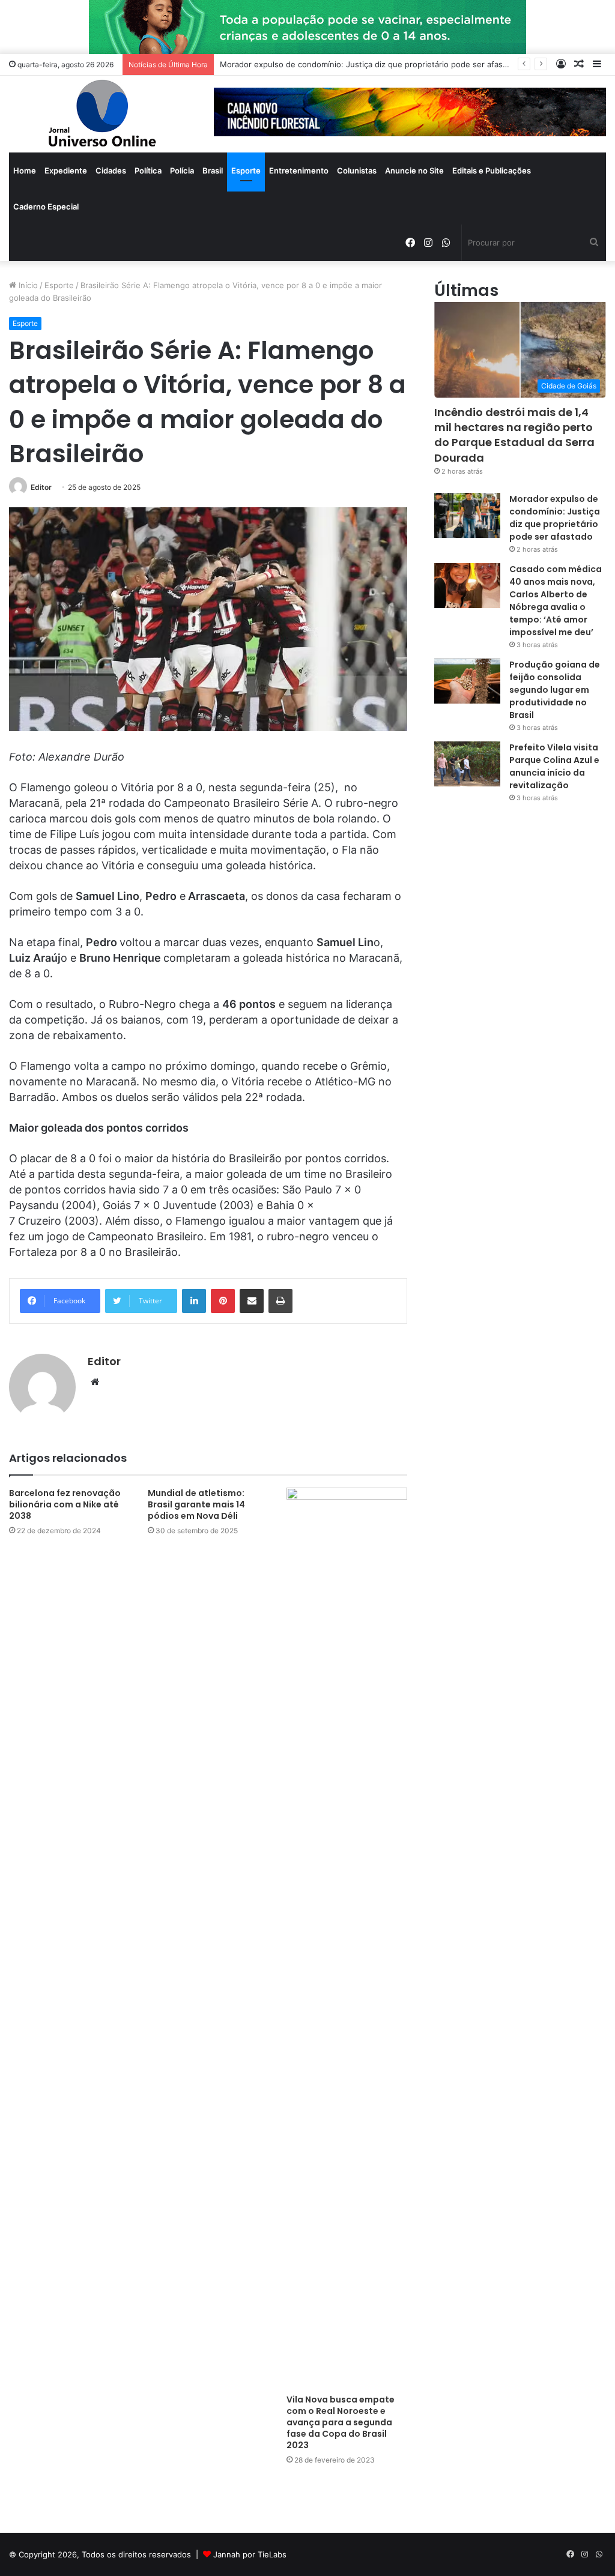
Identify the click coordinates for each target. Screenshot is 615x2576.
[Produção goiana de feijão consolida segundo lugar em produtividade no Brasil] (467, 681)
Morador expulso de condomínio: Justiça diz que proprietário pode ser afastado (555, 518)
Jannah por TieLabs (250, 2554)
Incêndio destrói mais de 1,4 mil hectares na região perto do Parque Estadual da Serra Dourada (514, 435)
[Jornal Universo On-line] (102, 114)
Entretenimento (299, 170)
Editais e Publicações (492, 170)
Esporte (246, 170)
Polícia (182, 170)
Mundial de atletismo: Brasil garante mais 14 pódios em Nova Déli (196, 1504)
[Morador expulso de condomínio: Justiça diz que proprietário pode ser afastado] (467, 515)
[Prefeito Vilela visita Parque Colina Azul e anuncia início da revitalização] (467, 764)
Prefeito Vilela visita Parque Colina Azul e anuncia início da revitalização (554, 766)
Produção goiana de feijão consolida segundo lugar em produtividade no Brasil (555, 690)
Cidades (111, 170)
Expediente (66, 170)
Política (148, 170)
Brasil (213, 170)
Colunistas (357, 170)
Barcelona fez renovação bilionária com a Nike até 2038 (65, 1504)
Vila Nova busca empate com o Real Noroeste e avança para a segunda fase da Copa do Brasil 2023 (341, 2422)
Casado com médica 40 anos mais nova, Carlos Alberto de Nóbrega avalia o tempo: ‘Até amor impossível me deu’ (556, 601)
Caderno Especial (46, 207)
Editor (41, 487)
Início (27, 285)
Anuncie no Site (414, 170)
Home (25, 170)
